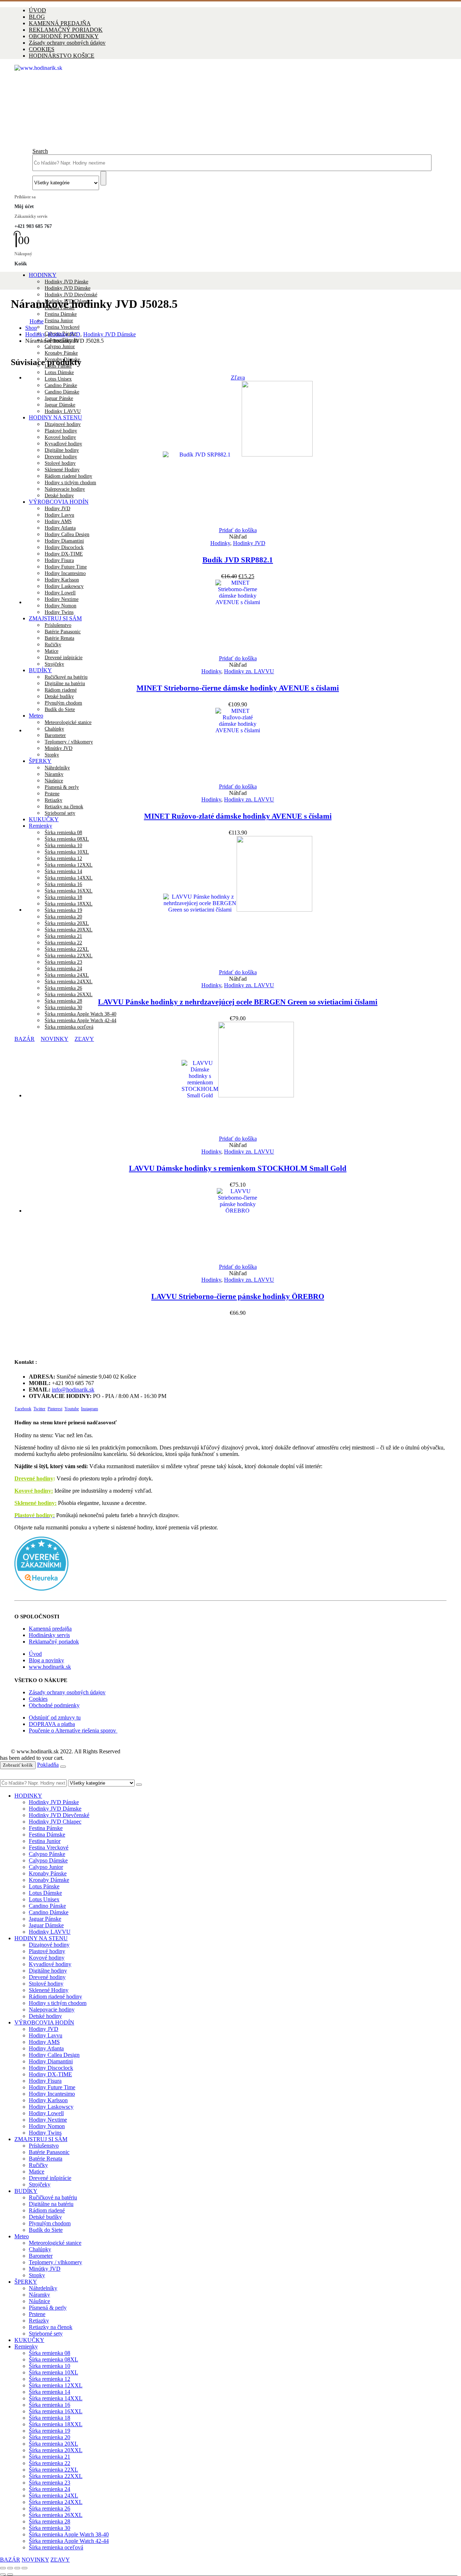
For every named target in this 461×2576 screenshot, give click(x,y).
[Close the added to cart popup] (63, 1767)
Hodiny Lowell (46, 2113)
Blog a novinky (46, 1660)
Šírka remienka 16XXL (56, 2411)
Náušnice (39, 2301)
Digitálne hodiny (48, 1971)
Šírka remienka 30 (63, 1008)
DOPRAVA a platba (52, 1724)
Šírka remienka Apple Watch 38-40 (80, 1014)
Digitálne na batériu (65, 684)
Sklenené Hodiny (49, 1990)
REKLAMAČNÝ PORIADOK (66, 30)
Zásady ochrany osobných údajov (67, 43)
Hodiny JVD (44, 2029)
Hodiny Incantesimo (65, 573)
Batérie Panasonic (49, 2152)
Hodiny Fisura (59, 560)
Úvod (35, 1654)
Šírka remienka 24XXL (69, 982)
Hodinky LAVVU (50, 1932)
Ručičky (38, 2165)
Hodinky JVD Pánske (66, 282)
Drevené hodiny (34, 1478)
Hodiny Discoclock (64, 547)
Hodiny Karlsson (48, 2100)
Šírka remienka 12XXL (56, 2385)
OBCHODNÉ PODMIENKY (64, 36)
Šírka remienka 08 (63, 833)
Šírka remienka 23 (50, 2483)
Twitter (39, 1409)
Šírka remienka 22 (50, 2463)
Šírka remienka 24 (50, 2489)
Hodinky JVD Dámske (68, 288)
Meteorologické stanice (55, 2243)
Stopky (37, 2275)
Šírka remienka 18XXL (56, 2424)
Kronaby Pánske (61, 353)
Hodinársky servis (49, 1635)
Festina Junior (59, 321)
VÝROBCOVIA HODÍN (44, 2022)
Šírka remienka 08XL (53, 2359)
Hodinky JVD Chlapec (55, 1822)
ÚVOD (37, 10)
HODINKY (43, 275)
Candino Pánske (47, 1906)
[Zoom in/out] (3, 2568)
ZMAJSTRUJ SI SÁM (41, 2139)
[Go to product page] (238, 617)
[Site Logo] (226, 68)
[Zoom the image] (230, 1564)
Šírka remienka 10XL (53, 2372)
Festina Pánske (46, 1828)
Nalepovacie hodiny (52, 2009)
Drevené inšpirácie (64, 658)
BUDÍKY (40, 670)
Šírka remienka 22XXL (56, 2476)
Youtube (72, 1409)
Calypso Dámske (48, 1860)
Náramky (39, 2295)
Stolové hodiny (46, 1984)
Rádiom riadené (61, 690)
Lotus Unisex (58, 379)
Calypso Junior (60, 347)
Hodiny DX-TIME (64, 554)
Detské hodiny (45, 2016)
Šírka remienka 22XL (53, 2470)
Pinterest (55, 1409)
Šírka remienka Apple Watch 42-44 (80, 1020)
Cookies (38, 1699)
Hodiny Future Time (66, 567)
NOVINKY (35, 2560)
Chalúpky (40, 2249)
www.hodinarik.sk (50, 1667)
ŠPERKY (26, 2282)
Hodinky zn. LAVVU (249, 671)
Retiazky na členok (64, 807)
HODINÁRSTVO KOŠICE (62, 56)
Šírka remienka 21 (50, 2457)
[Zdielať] (17, 2568)
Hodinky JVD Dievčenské (71, 295)
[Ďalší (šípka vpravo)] (10, 2575)
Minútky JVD (45, 2269)
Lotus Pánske (44, 1886)
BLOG (37, 17)
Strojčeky (54, 664)
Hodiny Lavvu (46, 2035)
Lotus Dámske (59, 372)
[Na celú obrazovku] (10, 2568)
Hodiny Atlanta (60, 528)
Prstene (52, 794)
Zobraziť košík (18, 1765)
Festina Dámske (61, 314)
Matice (37, 2172)
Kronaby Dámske (49, 1880)
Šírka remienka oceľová (56, 2547)
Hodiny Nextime (48, 2120)
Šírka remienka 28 (63, 1001)
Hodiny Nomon (47, 2126)
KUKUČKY (44, 819)
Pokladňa (48, 1765)
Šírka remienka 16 (50, 2405)
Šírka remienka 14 (50, 2392)
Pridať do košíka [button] (238, 530)
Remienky (41, 826)
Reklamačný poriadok (54, 1642)
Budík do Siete (46, 2230)
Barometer (41, 2256)
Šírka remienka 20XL (53, 2444)
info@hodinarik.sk (73, 1390)
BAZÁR (10, 2560)
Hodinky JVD (249, 543)
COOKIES (42, 49)
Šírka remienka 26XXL (69, 995)
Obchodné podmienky (54, 1705)
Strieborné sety (60, 813)
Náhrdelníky (43, 2288)
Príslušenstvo (44, 2146)
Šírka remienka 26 (63, 988)
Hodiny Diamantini (64, 541)
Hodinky (220, 543)
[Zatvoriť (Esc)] (24, 2568)
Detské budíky (59, 696)
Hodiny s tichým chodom (58, 2003)
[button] (40, 151)
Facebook (23, 1409)
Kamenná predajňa (50, 1629)
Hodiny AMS (44, 2042)
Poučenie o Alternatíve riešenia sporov (73, 1730)
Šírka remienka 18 (50, 2418)
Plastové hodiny (47, 1951)
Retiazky (53, 800)
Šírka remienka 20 (50, 2437)
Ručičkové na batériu (66, 677)
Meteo (22, 2236)
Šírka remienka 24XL (67, 975)
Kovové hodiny (47, 1958)
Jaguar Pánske (45, 1919)
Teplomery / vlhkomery (55, 2262)
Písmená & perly (62, 787)
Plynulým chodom (63, 703)
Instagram (89, 1409)
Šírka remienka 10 (50, 2366)
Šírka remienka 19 (50, 2431)
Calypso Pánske (47, 1854)
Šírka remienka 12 (50, 2379)
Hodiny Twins (45, 2133)
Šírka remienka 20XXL (56, 2450)
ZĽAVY (60, 2560)
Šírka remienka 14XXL (56, 2398)
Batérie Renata (46, 2159)
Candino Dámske (49, 1912)
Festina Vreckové (62, 327)
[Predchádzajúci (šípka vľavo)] (3, 2575)
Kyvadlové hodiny (50, 1964)
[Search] (103, 178)
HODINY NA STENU (41, 1938)
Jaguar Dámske (46, 1925)
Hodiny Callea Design (67, 534)
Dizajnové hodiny (49, 1945)
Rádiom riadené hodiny (55, 1997)
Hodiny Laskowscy (51, 2107)
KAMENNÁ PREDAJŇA (60, 23)
